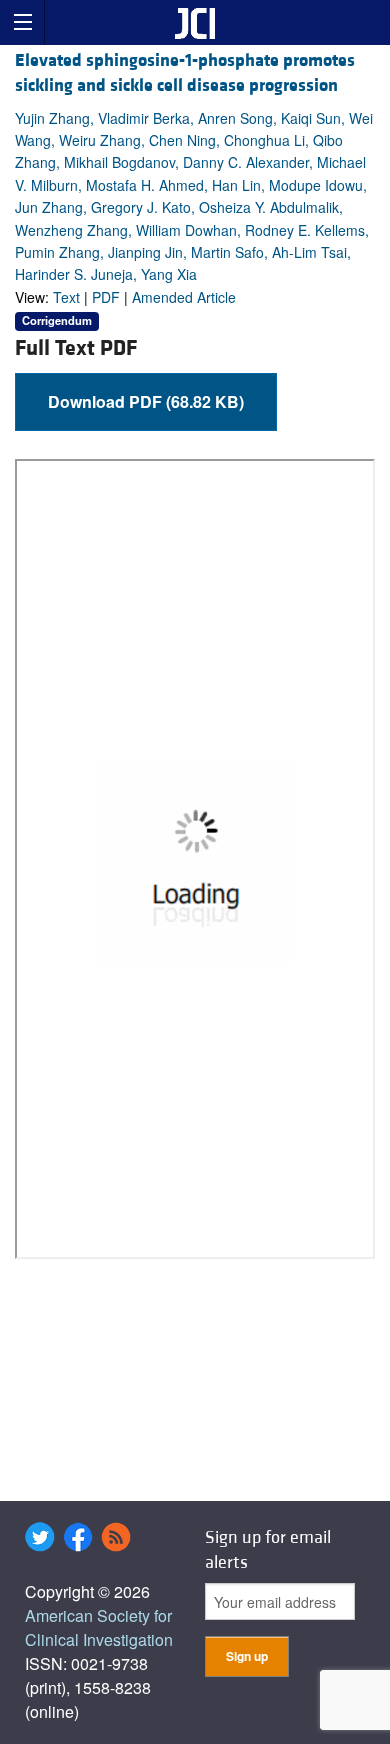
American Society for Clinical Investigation (99, 1627)
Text (66, 297)
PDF (106, 297)
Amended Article (184, 297)
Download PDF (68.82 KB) (146, 401)
